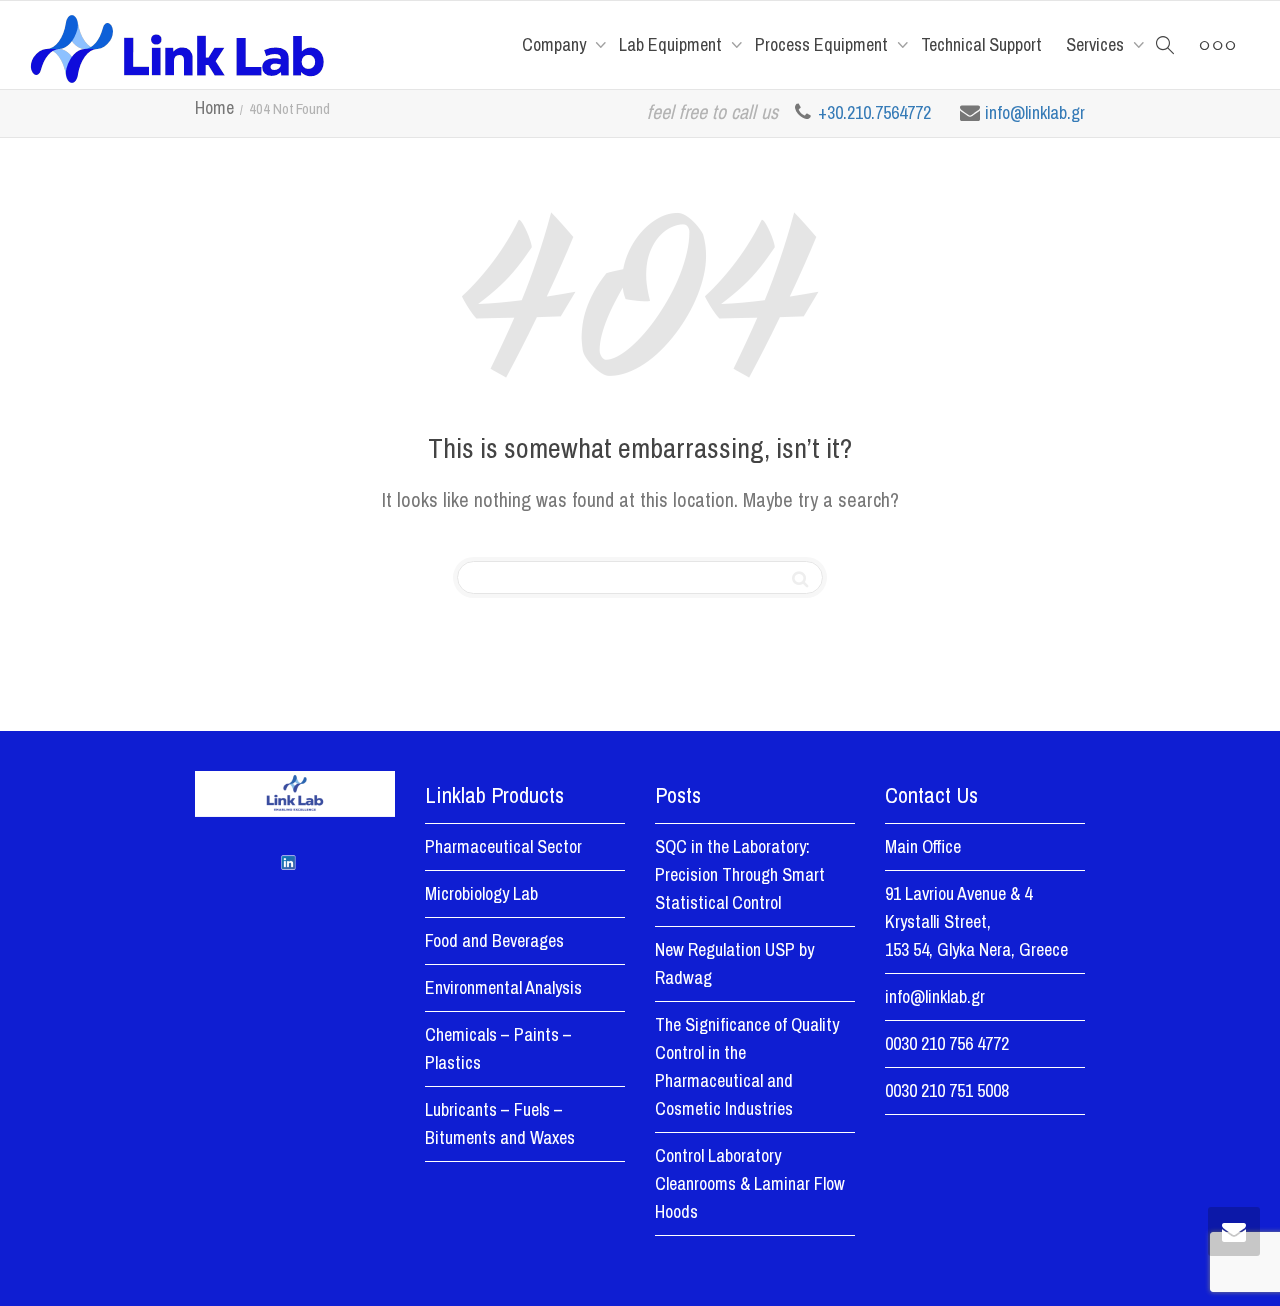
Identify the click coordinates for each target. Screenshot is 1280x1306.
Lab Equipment (672, 44)
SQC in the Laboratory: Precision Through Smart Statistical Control (740, 874)
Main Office (923, 846)
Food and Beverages (494, 940)
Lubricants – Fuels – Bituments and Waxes (500, 1123)
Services (1097, 44)
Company (556, 44)
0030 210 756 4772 (947, 1043)
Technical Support (981, 44)
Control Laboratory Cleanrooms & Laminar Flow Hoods (750, 1183)
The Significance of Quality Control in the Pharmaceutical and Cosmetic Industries (747, 1066)
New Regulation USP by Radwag (734, 963)
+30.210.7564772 (876, 112)
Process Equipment (823, 44)
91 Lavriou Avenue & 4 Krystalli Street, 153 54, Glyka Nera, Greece (976, 921)
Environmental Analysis (503, 987)
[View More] (1217, 45)
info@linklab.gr (1035, 112)
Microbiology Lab (481, 893)
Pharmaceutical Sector (503, 846)
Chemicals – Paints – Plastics (498, 1048)
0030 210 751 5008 (947, 1090)
